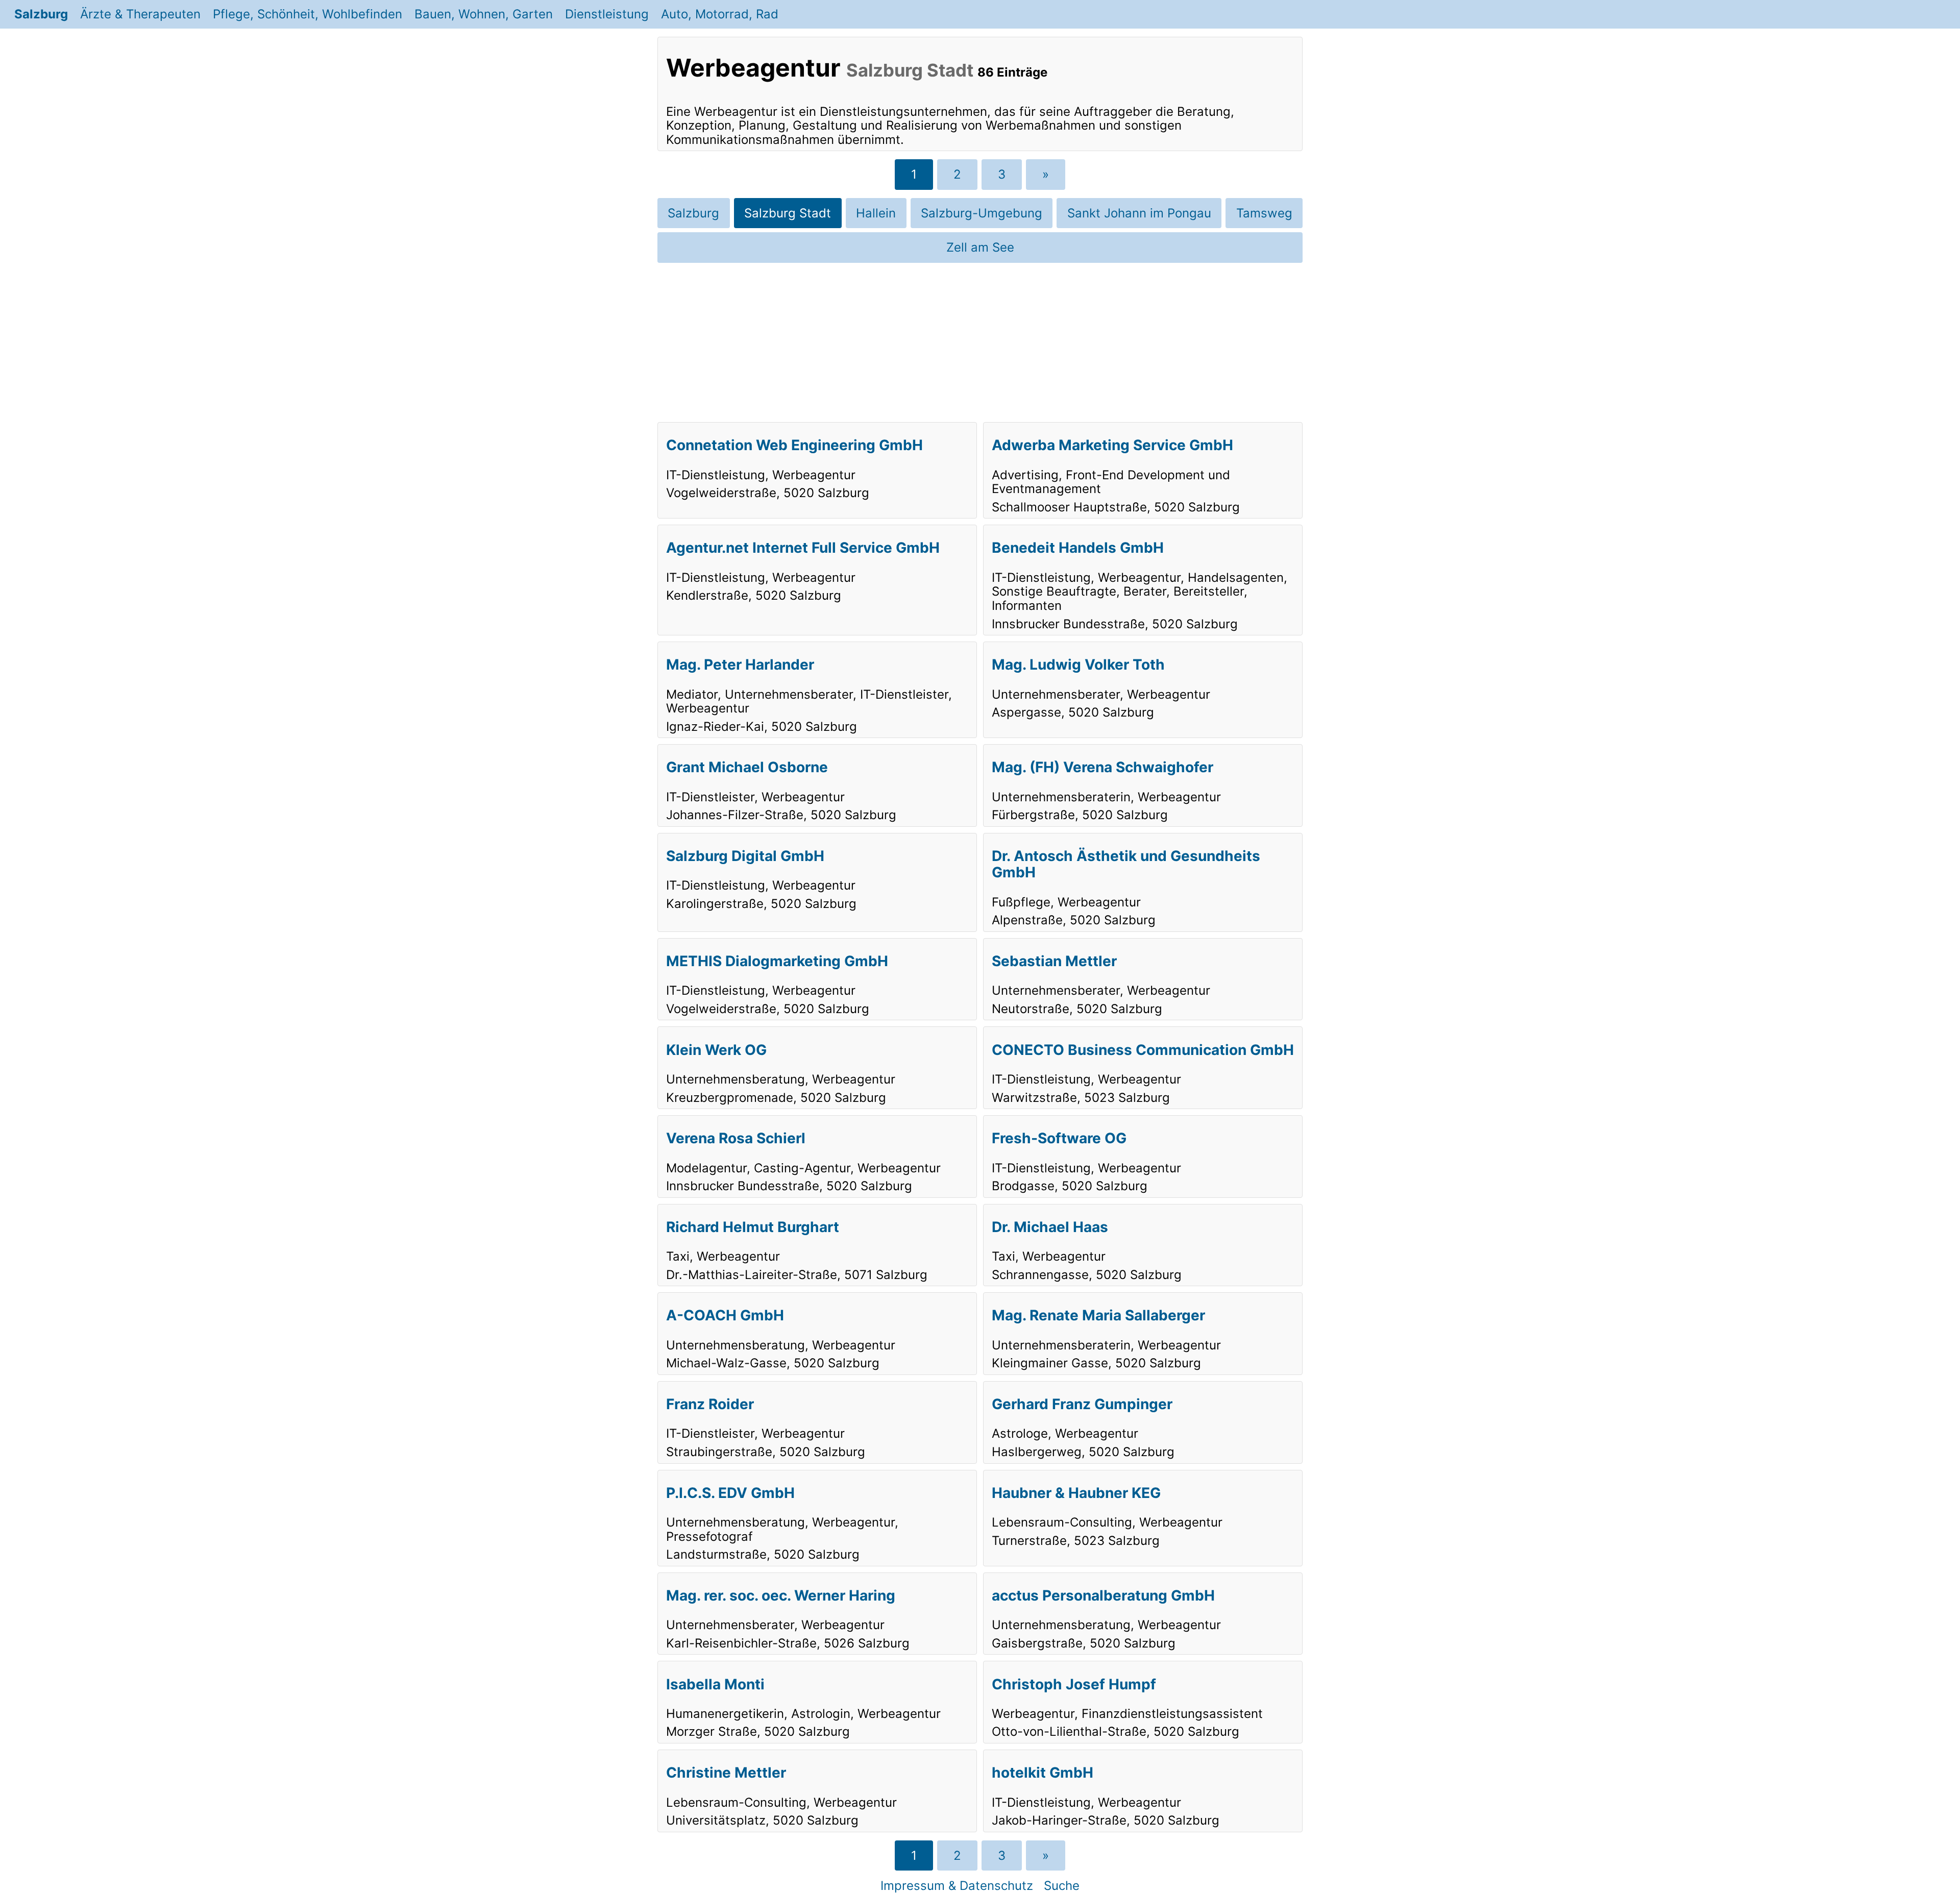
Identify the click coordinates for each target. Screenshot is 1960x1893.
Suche (1062, 1886)
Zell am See (980, 247)
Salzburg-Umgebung (982, 213)
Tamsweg (1264, 213)
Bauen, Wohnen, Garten (484, 14)
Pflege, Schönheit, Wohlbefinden (308, 14)
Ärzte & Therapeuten (140, 14)
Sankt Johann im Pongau (1139, 213)
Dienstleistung (607, 14)
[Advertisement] (980, 342)
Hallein (876, 213)
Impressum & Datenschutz (957, 1886)
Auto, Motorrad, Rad (720, 14)
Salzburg (41, 14)
